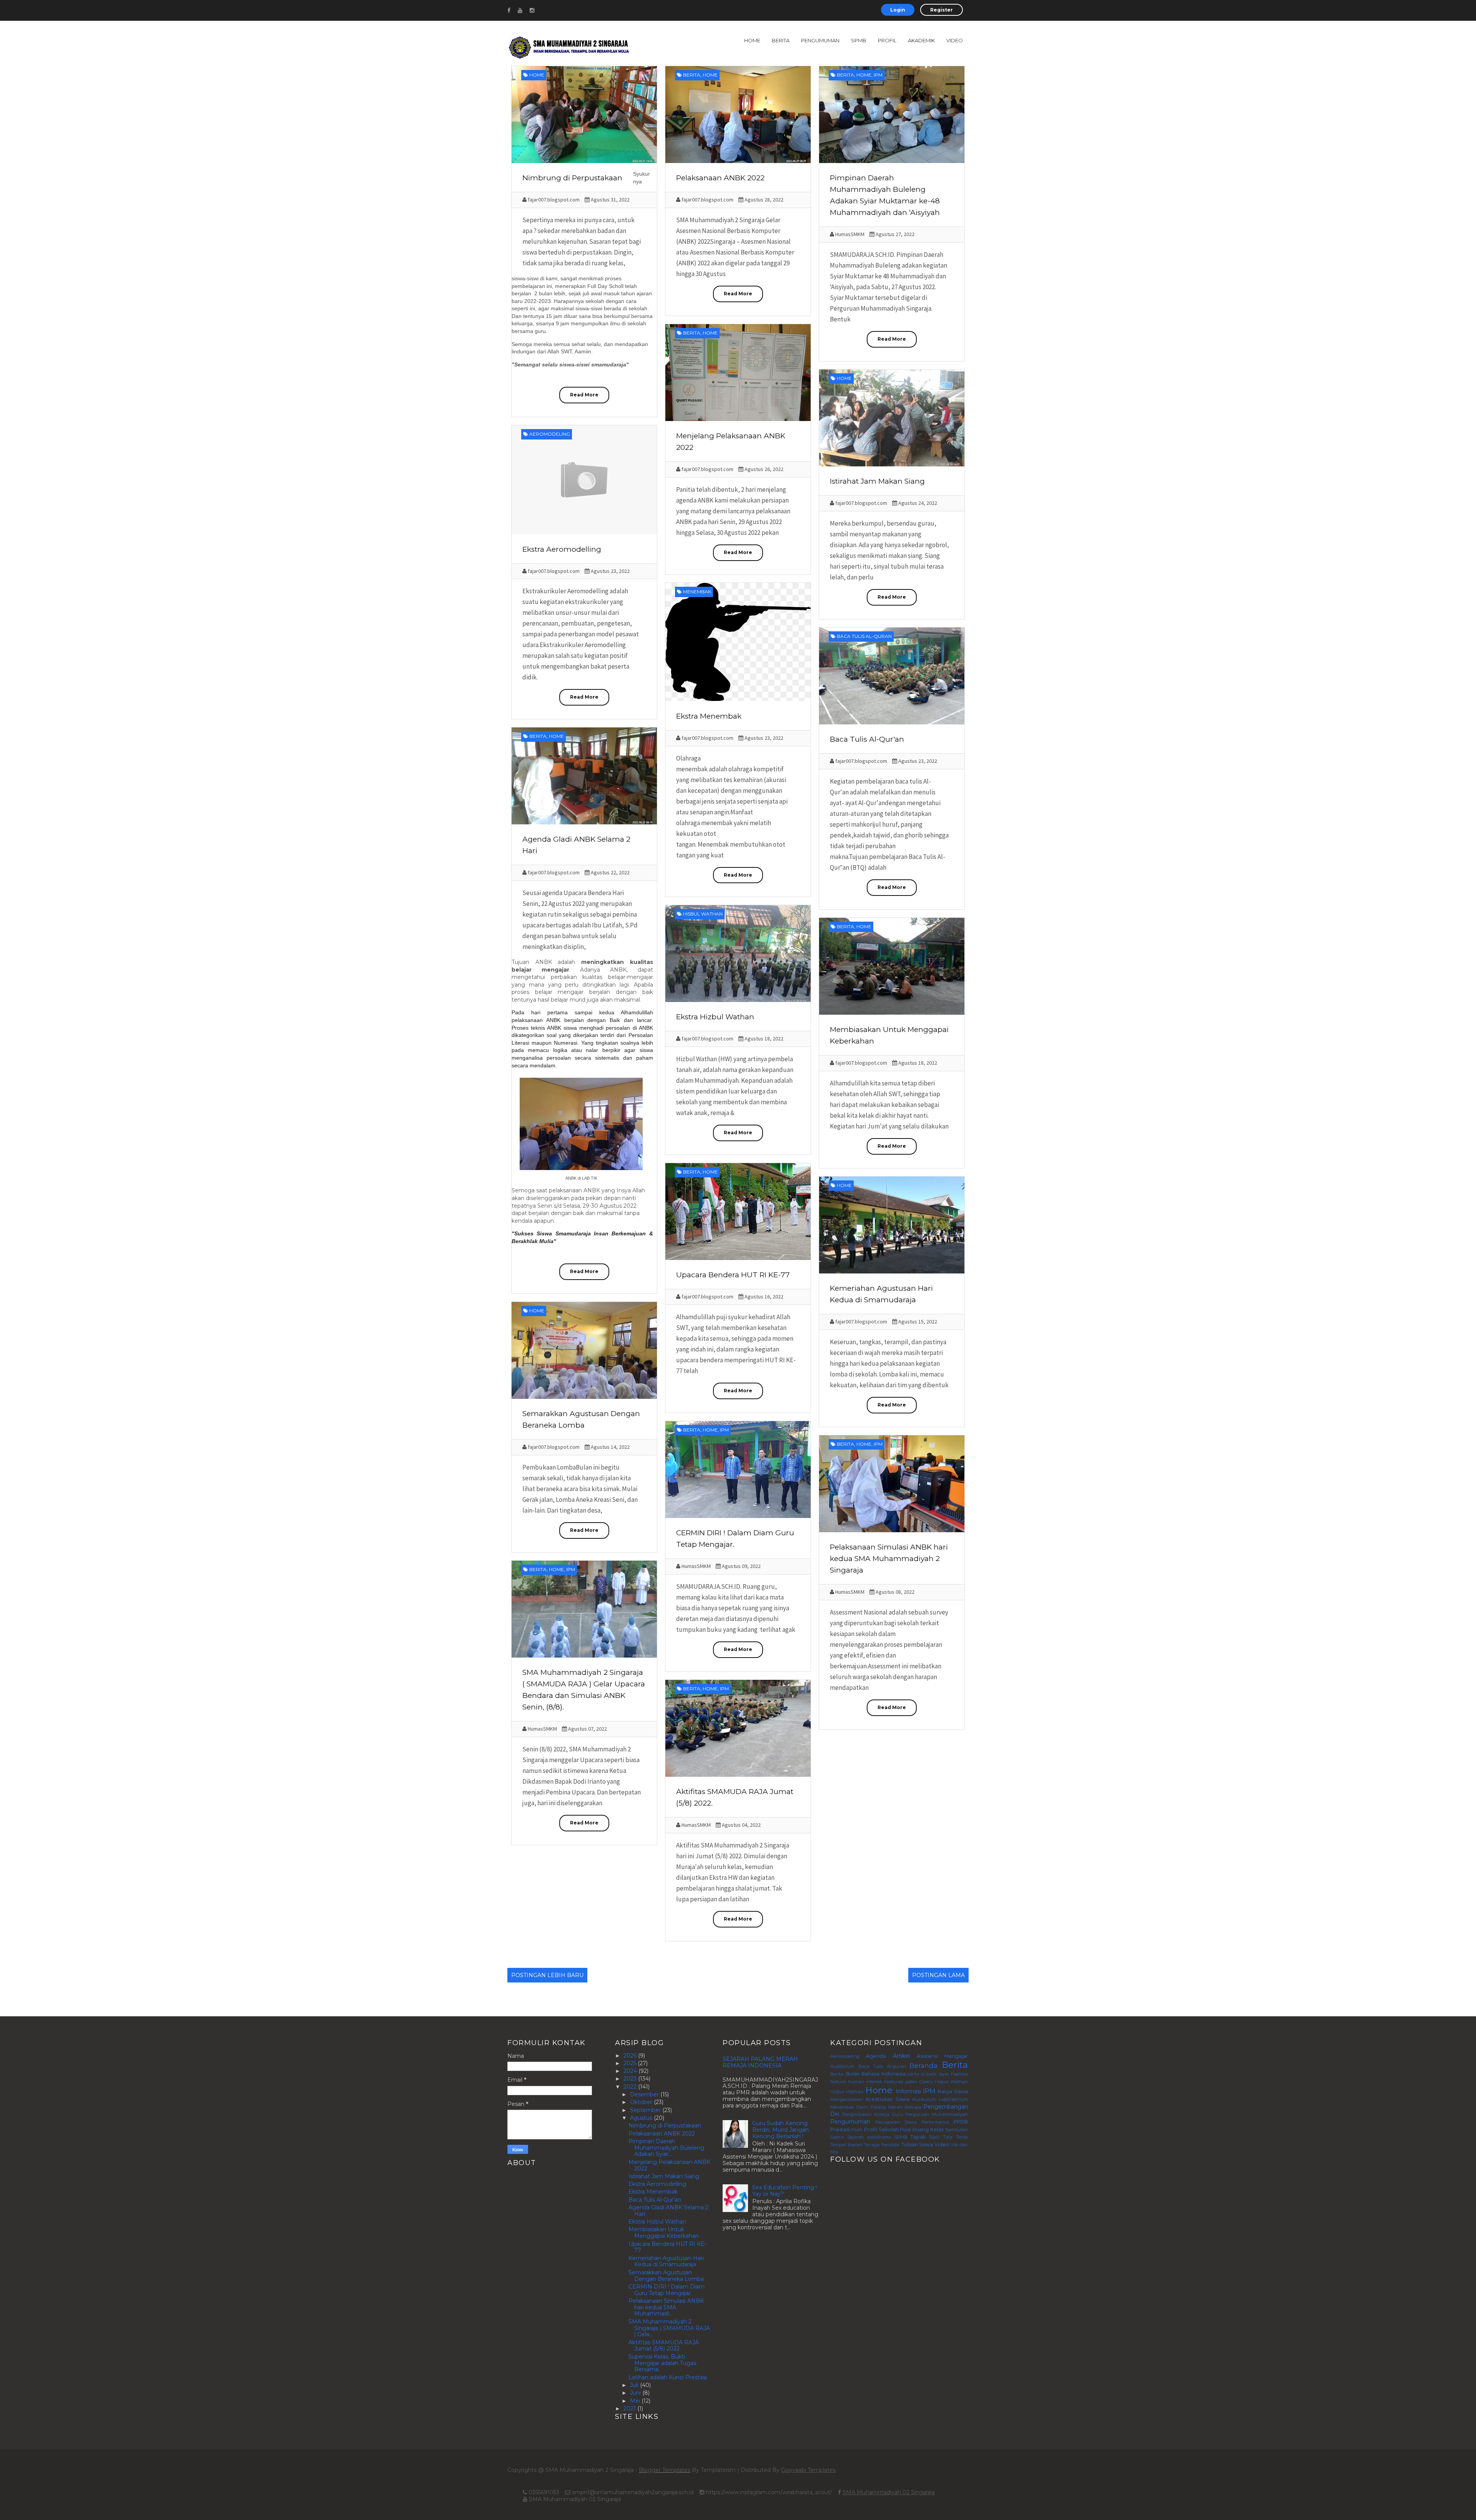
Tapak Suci (925, 2137)
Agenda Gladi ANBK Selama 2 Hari (668, 2211)
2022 (631, 2087)
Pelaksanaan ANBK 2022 (720, 178)
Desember (645, 2094)
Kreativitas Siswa (888, 2099)
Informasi (908, 2091)
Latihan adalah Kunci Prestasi (668, 2377)
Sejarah (855, 2137)
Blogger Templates (665, 2470)
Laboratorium (953, 2099)
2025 (631, 2063)
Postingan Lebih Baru (547, 1975)
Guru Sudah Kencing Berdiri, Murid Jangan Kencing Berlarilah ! (780, 2130)
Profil (887, 40)
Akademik (921, 40)
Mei (636, 2401)
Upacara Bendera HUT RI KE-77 (733, 1275)
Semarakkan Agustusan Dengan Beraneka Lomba (666, 2276)
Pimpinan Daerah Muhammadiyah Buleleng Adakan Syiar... (666, 2148)
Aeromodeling (550, 434)
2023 (631, 2079)
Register (942, 10)
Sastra (837, 2137)
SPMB (859, 40)
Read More (584, 395)
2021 (630, 2408)
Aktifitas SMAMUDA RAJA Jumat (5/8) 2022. (664, 2346)
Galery (926, 2082)
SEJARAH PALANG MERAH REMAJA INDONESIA (760, 2062)
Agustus (642, 2118)
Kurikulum (924, 2099)
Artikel (901, 2056)
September (646, 2110)
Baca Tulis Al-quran (864, 636)
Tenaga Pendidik (882, 2145)
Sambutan (957, 2130)
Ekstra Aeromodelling (562, 549)
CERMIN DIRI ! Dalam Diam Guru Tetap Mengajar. (667, 2290)
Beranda (923, 2066)
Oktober (642, 2102)
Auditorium (842, 2066)
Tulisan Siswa (917, 2145)
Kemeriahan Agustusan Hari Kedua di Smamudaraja (666, 2261)
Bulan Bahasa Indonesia (876, 2074)
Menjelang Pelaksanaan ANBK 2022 (669, 2165)
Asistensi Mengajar (942, 2056)
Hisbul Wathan (703, 914)
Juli (635, 2385)
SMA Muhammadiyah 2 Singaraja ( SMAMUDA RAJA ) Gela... (669, 2328)
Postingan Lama (938, 1975)
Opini (862, 2107)
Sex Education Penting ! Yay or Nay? (785, 2191)
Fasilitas (959, 2074)
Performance (935, 2122)
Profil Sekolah (881, 2130)
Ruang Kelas (928, 2130)
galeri (911, 2082)
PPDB (961, 2122)
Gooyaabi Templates (808, 2470)
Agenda (876, 2056)
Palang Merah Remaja (896, 2107)
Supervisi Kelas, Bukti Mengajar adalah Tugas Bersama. (662, 2363)
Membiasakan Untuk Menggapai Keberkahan (664, 2233)
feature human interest (856, 2082)
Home (752, 40)
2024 (631, 2071)
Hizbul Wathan (847, 2092)
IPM (878, 75)
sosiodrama (879, 2137)
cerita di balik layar (928, 2074)
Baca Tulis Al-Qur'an (867, 739)
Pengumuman (820, 40)
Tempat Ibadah (846, 2145)
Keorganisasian (847, 2099)
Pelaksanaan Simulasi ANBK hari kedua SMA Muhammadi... (666, 2307)
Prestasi (840, 2130)
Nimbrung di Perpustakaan (572, 178)
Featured (894, 2082)
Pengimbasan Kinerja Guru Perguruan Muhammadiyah (905, 2114)
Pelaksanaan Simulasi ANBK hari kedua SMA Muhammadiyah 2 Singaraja (889, 1559)
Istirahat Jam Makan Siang (877, 481)
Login (898, 10)
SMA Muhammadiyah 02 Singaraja (889, 2492)
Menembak (697, 592)
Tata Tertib (955, 2137)
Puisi (905, 2130)
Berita (781, 40)
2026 (631, 2056)
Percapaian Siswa (896, 2122)
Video (955, 40)
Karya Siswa (953, 2091)
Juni (636, 2393)
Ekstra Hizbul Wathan (715, 1017)
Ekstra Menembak (709, 716)
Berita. (837, 2074)
